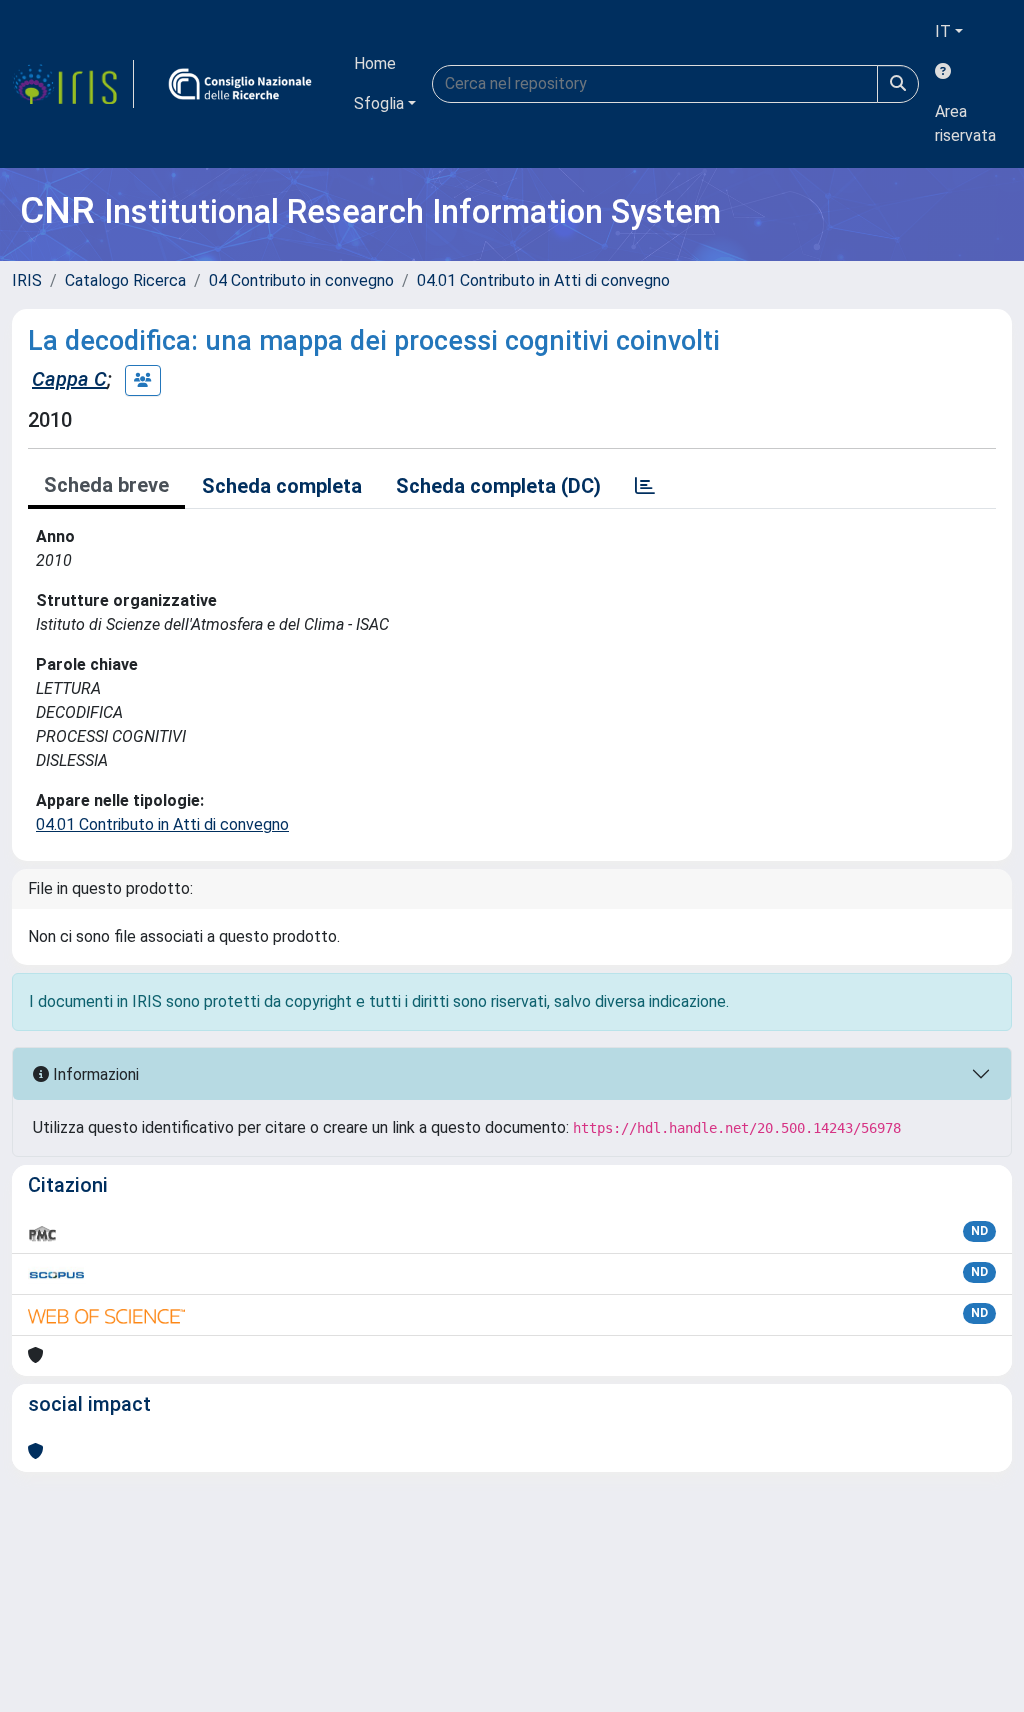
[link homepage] (73, 84)
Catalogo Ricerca (125, 280)
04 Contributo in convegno (301, 280)
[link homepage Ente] (240, 84)
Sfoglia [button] (379, 103)
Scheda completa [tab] (282, 486)
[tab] (645, 486)
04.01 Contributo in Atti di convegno (543, 280)
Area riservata (965, 123)
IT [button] (943, 31)
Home (375, 63)
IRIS (27, 280)
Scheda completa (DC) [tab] (498, 486)
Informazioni (94, 1074)
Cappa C (69, 379)
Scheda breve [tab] (106, 485)
